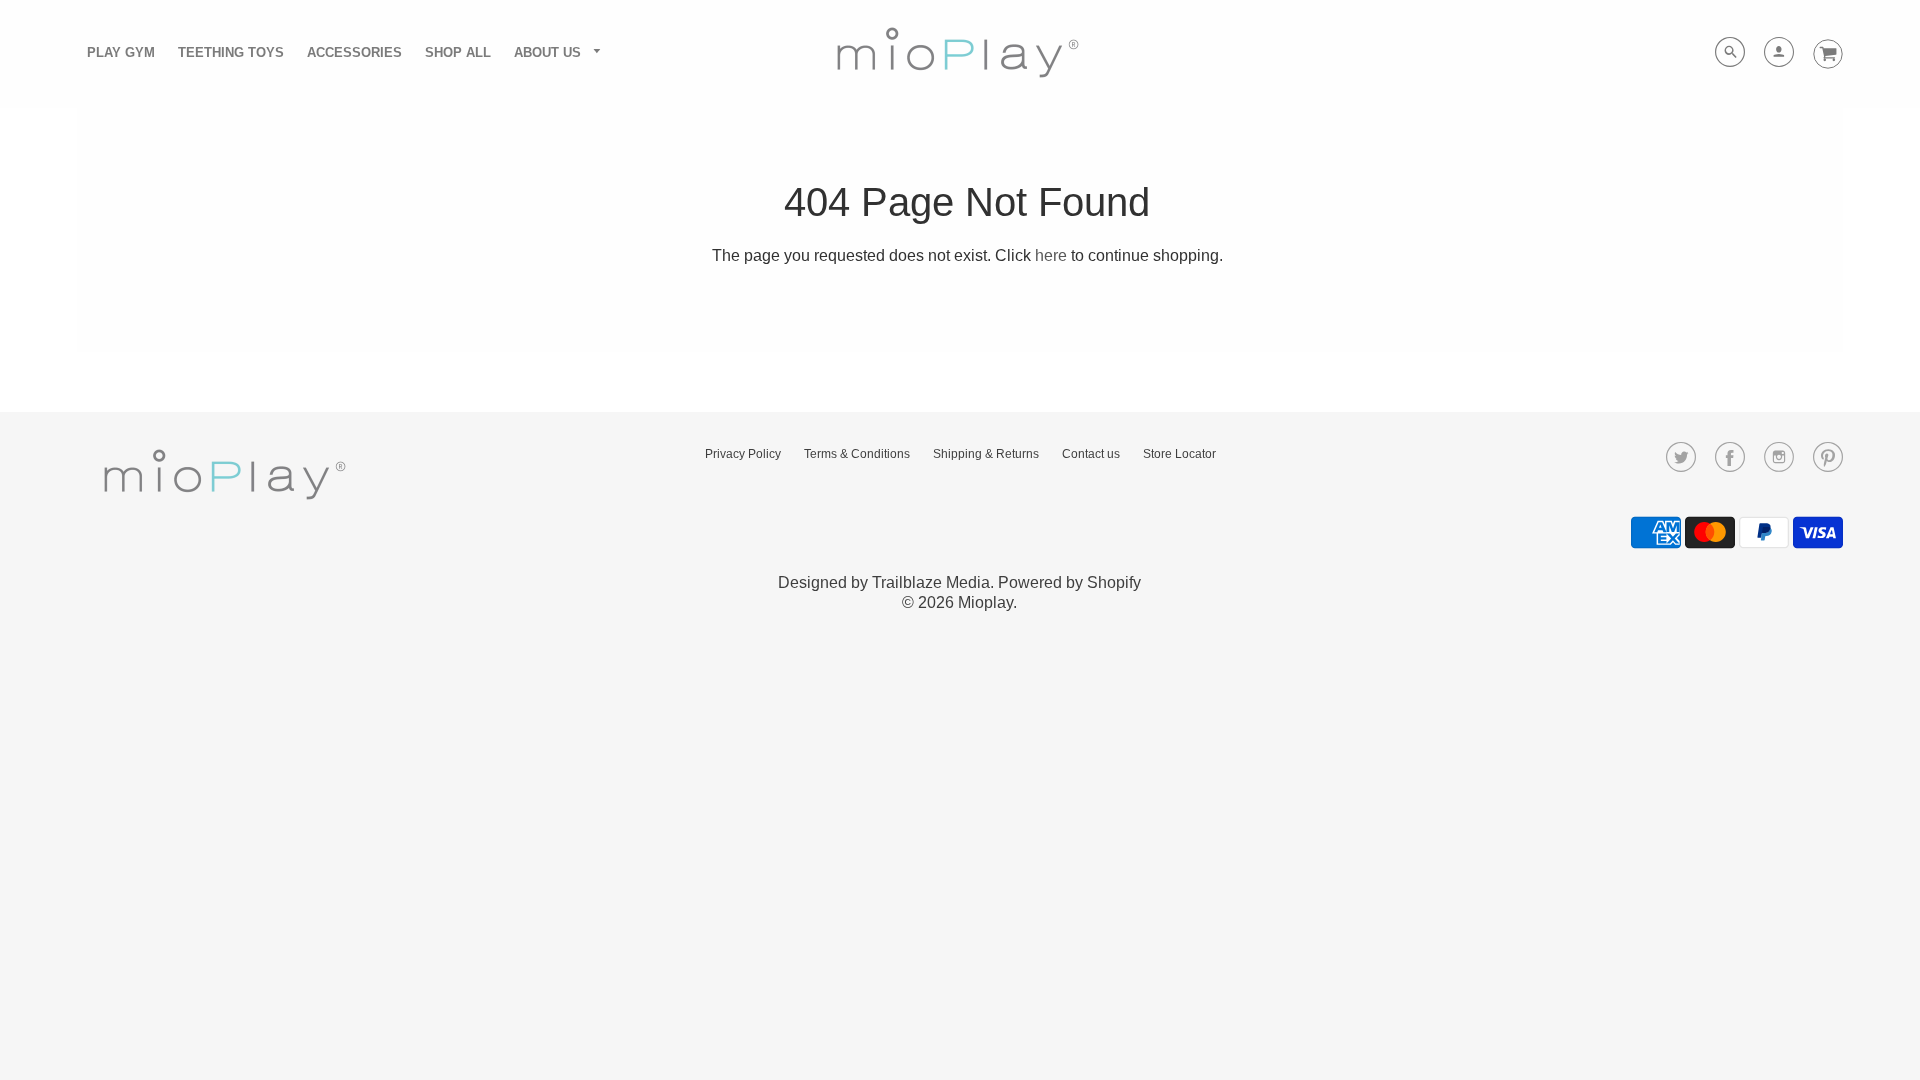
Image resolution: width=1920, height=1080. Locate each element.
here (1051, 255)
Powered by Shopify (1069, 582)
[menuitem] (121, 52)
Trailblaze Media (931, 582)
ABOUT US (549, 52)
